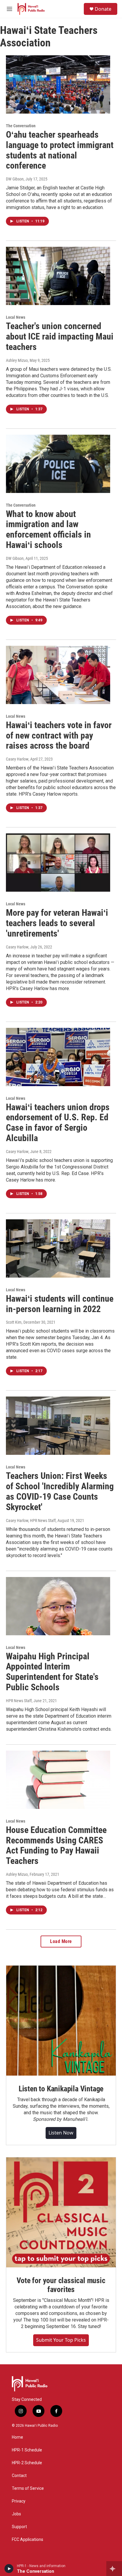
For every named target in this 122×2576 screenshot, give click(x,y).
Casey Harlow (17, 759)
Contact (19, 2476)
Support (19, 2527)
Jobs (16, 2514)
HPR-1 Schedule (27, 2450)
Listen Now (61, 2133)
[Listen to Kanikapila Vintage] (61, 2021)
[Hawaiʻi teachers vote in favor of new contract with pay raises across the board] (58, 675)
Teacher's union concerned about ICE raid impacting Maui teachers (60, 336)
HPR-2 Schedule (27, 2463)
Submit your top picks (61, 2340)
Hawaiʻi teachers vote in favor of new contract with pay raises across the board (59, 735)
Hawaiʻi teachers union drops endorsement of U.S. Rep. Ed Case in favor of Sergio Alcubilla (58, 1123)
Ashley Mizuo (17, 360)
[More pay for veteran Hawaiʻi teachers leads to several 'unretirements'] (58, 863)
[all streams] (114, 2569)
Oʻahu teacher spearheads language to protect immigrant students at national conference (60, 150)
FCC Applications (28, 2540)
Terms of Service (28, 2488)
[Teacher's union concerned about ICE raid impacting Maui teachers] (58, 276)
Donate (103, 9)
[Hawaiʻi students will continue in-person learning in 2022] (58, 1248)
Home (17, 2437)
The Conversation (21, 126)
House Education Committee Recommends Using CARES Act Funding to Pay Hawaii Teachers (56, 1845)
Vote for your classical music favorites (61, 2285)
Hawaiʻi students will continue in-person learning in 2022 (60, 1304)
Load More (61, 1941)
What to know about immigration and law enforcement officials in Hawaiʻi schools (48, 529)
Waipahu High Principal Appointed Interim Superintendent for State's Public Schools (52, 1672)
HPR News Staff (19, 1701)
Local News (16, 317)
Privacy (19, 2501)
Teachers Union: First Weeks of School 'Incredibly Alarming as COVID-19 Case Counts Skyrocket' (60, 1491)
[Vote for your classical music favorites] (61, 2212)
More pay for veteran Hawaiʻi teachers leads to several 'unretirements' (57, 923)
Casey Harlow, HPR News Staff (31, 1521)
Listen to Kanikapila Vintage (61, 2089)
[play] (9, 2569)
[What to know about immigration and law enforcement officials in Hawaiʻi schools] (58, 464)
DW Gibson (15, 179)
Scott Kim (14, 1322)
